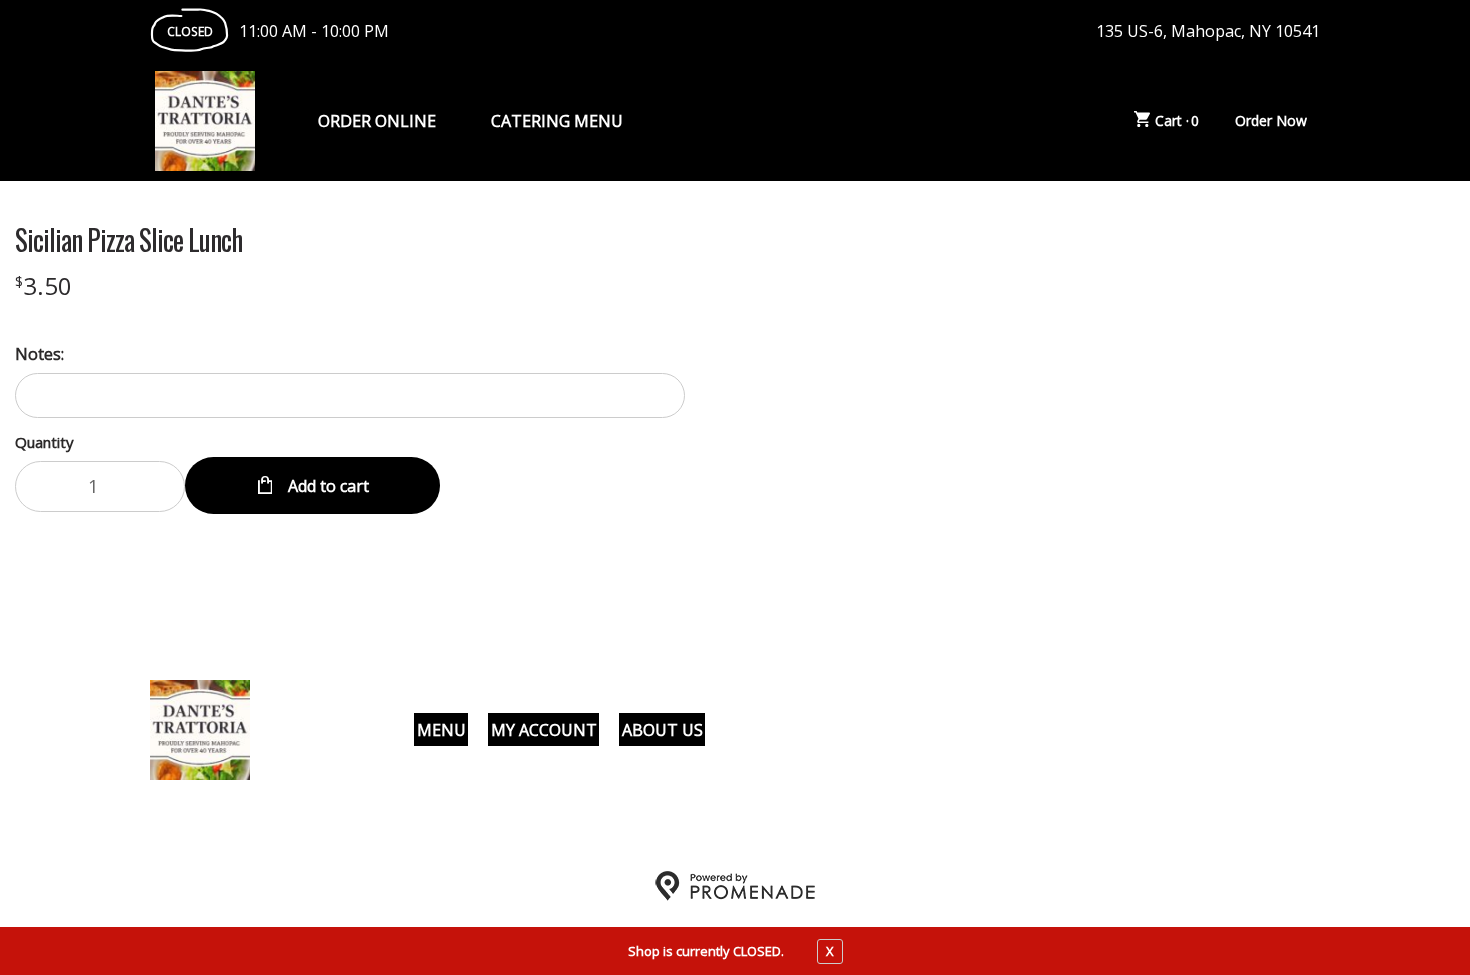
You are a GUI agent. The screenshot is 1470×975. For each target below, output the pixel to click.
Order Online (377, 121)
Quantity (44, 442)
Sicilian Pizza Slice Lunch (128, 240)
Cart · (1177, 120)
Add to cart (326, 486)
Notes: (39, 354)
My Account (544, 730)
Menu (441, 730)
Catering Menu (557, 121)
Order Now (1271, 120)
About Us (662, 730)
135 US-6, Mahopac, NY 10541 (1208, 31)
